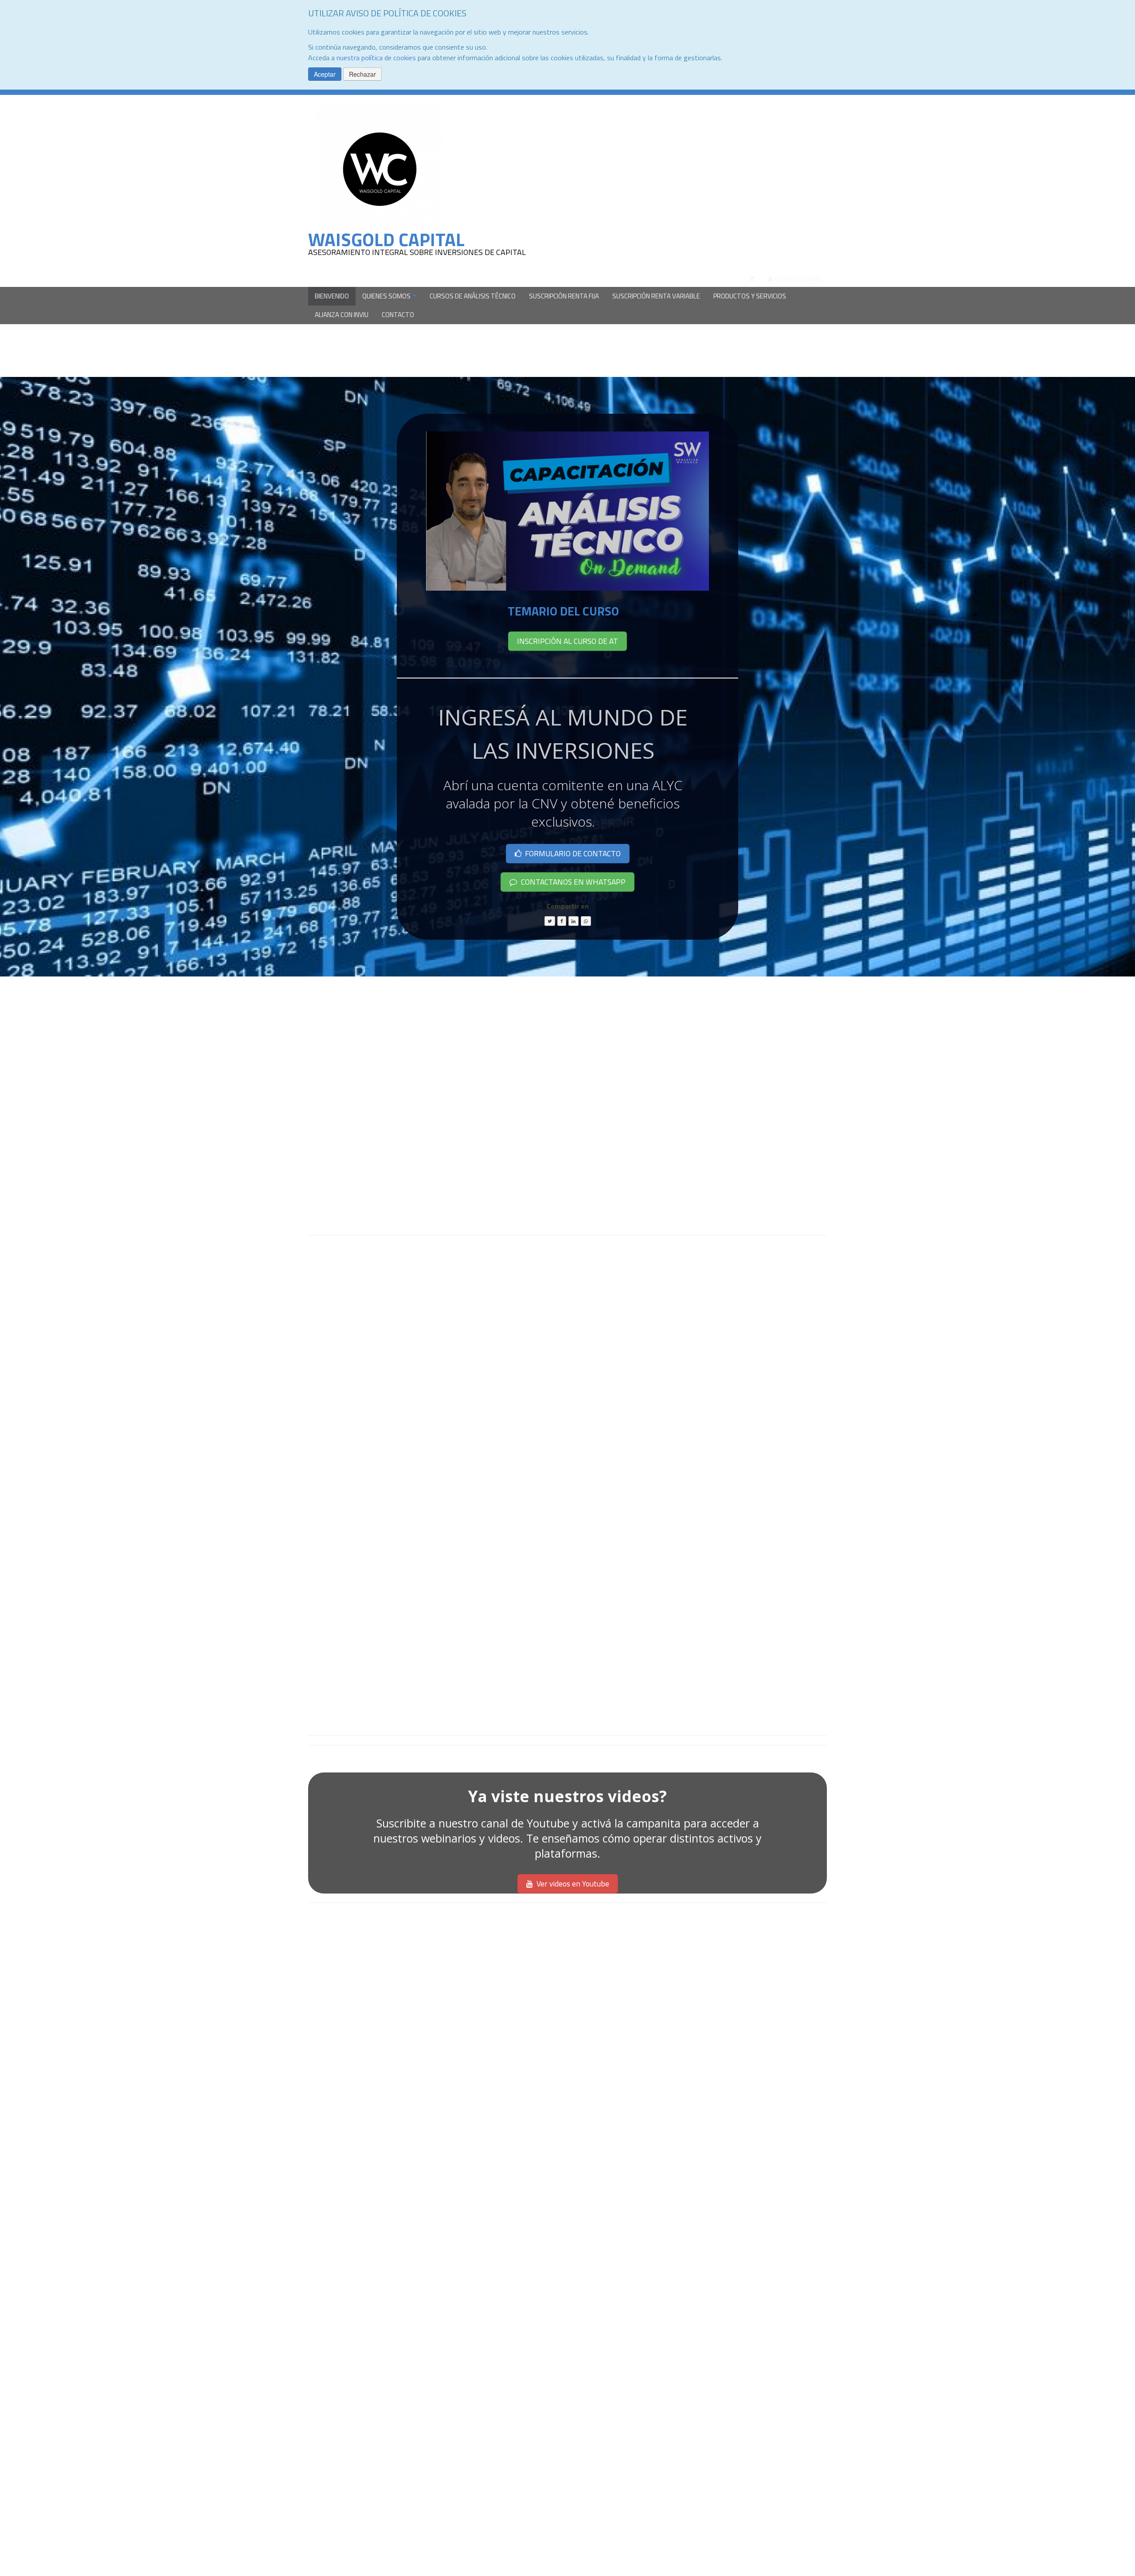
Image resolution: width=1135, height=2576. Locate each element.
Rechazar (362, 74)
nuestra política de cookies (376, 58)
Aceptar (325, 74)
